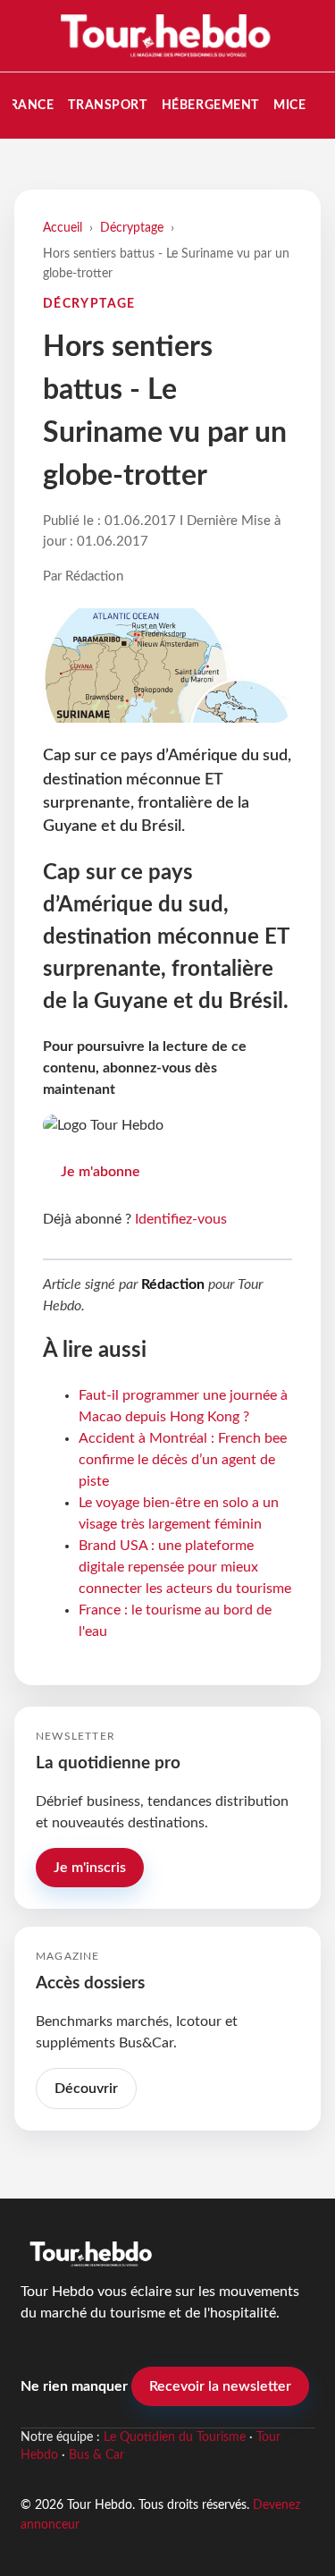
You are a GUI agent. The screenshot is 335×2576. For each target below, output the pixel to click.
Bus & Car (96, 2455)
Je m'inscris (90, 1868)
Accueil (63, 228)
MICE (289, 105)
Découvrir (86, 2089)
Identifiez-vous (181, 1219)
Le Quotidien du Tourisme (175, 2437)
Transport (107, 105)
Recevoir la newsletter (220, 2386)
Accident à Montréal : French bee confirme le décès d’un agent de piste (183, 1460)
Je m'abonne (100, 1172)
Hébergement (210, 105)
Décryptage (132, 228)
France (28, 105)
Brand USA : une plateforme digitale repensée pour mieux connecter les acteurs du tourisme (185, 1567)
